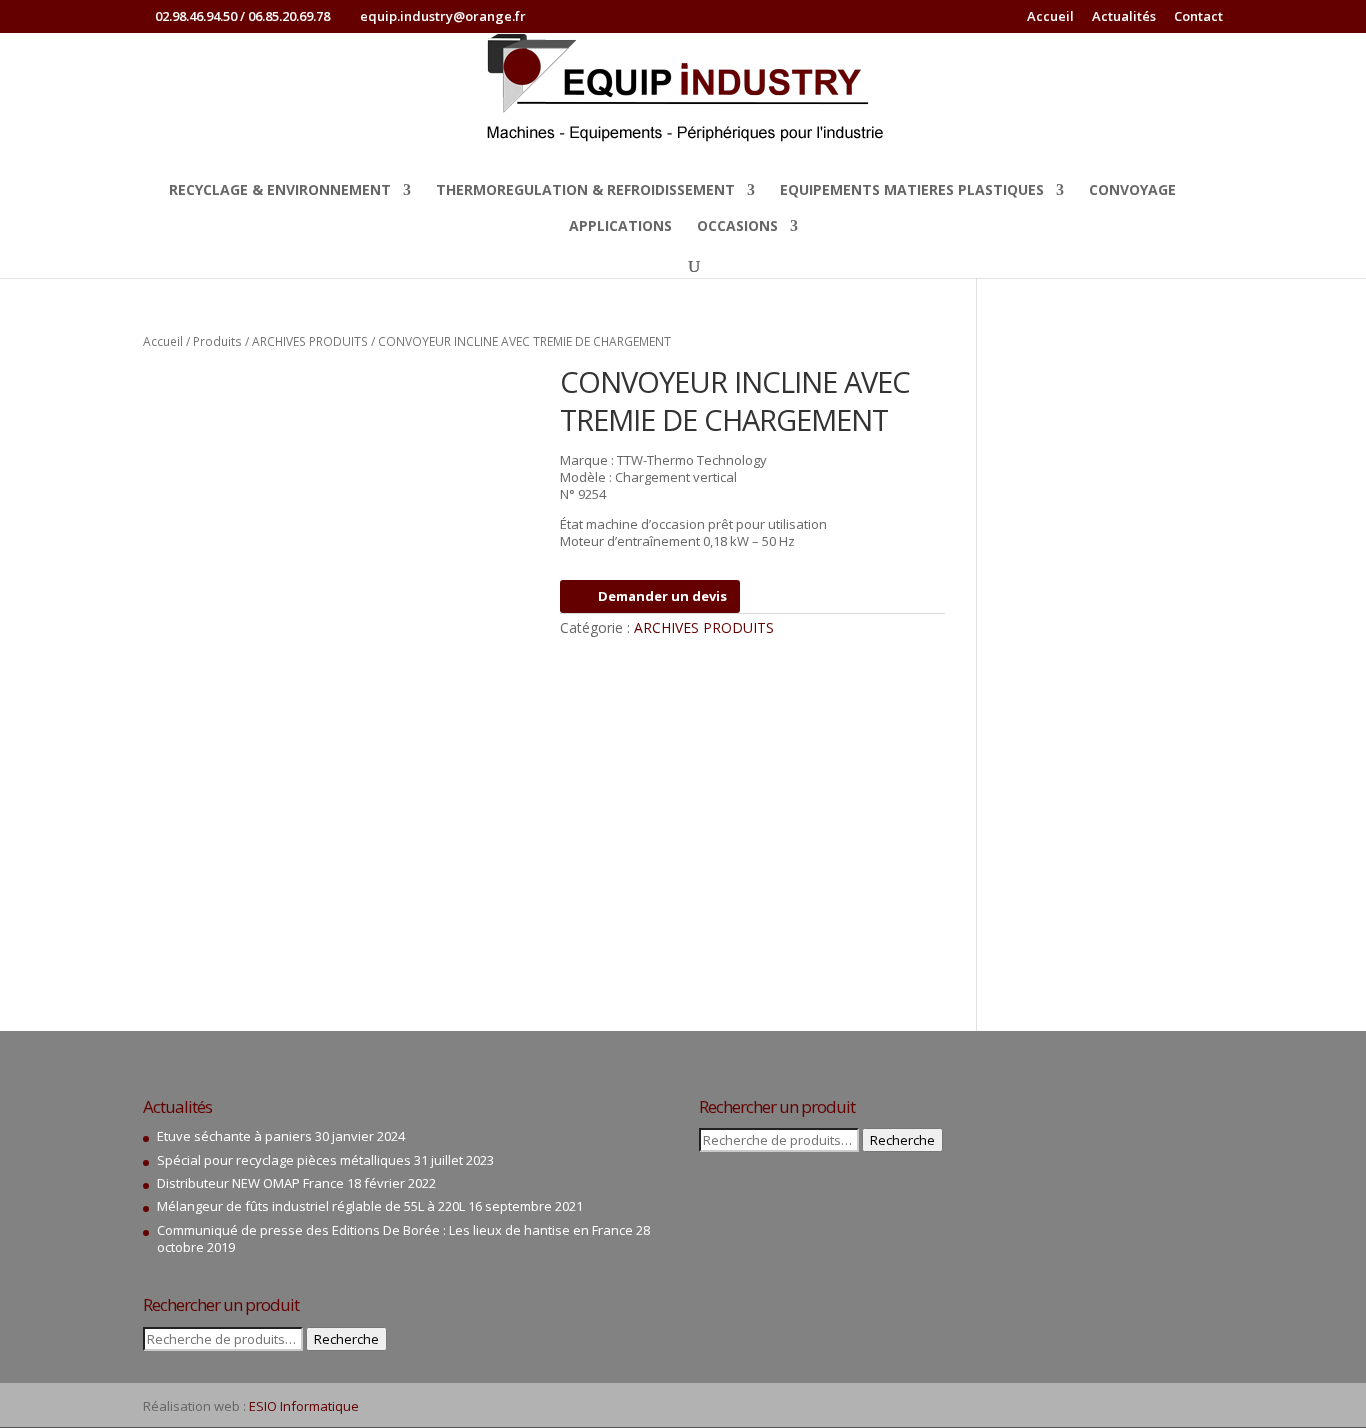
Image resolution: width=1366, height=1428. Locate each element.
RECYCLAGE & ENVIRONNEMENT (280, 191)
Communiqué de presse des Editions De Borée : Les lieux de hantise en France (395, 1230)
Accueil (1050, 17)
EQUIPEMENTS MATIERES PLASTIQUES (912, 191)
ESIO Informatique (304, 1406)
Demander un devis (662, 596)
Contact (1198, 17)
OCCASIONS (737, 227)
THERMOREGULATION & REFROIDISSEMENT (585, 191)
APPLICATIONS (620, 227)
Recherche (346, 1339)
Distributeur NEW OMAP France (250, 1183)
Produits (217, 341)
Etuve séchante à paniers (234, 1136)
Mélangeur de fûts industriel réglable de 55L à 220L (311, 1206)
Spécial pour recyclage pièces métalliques (284, 1160)
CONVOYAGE (1132, 191)
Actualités (1124, 17)
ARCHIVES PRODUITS (310, 341)
